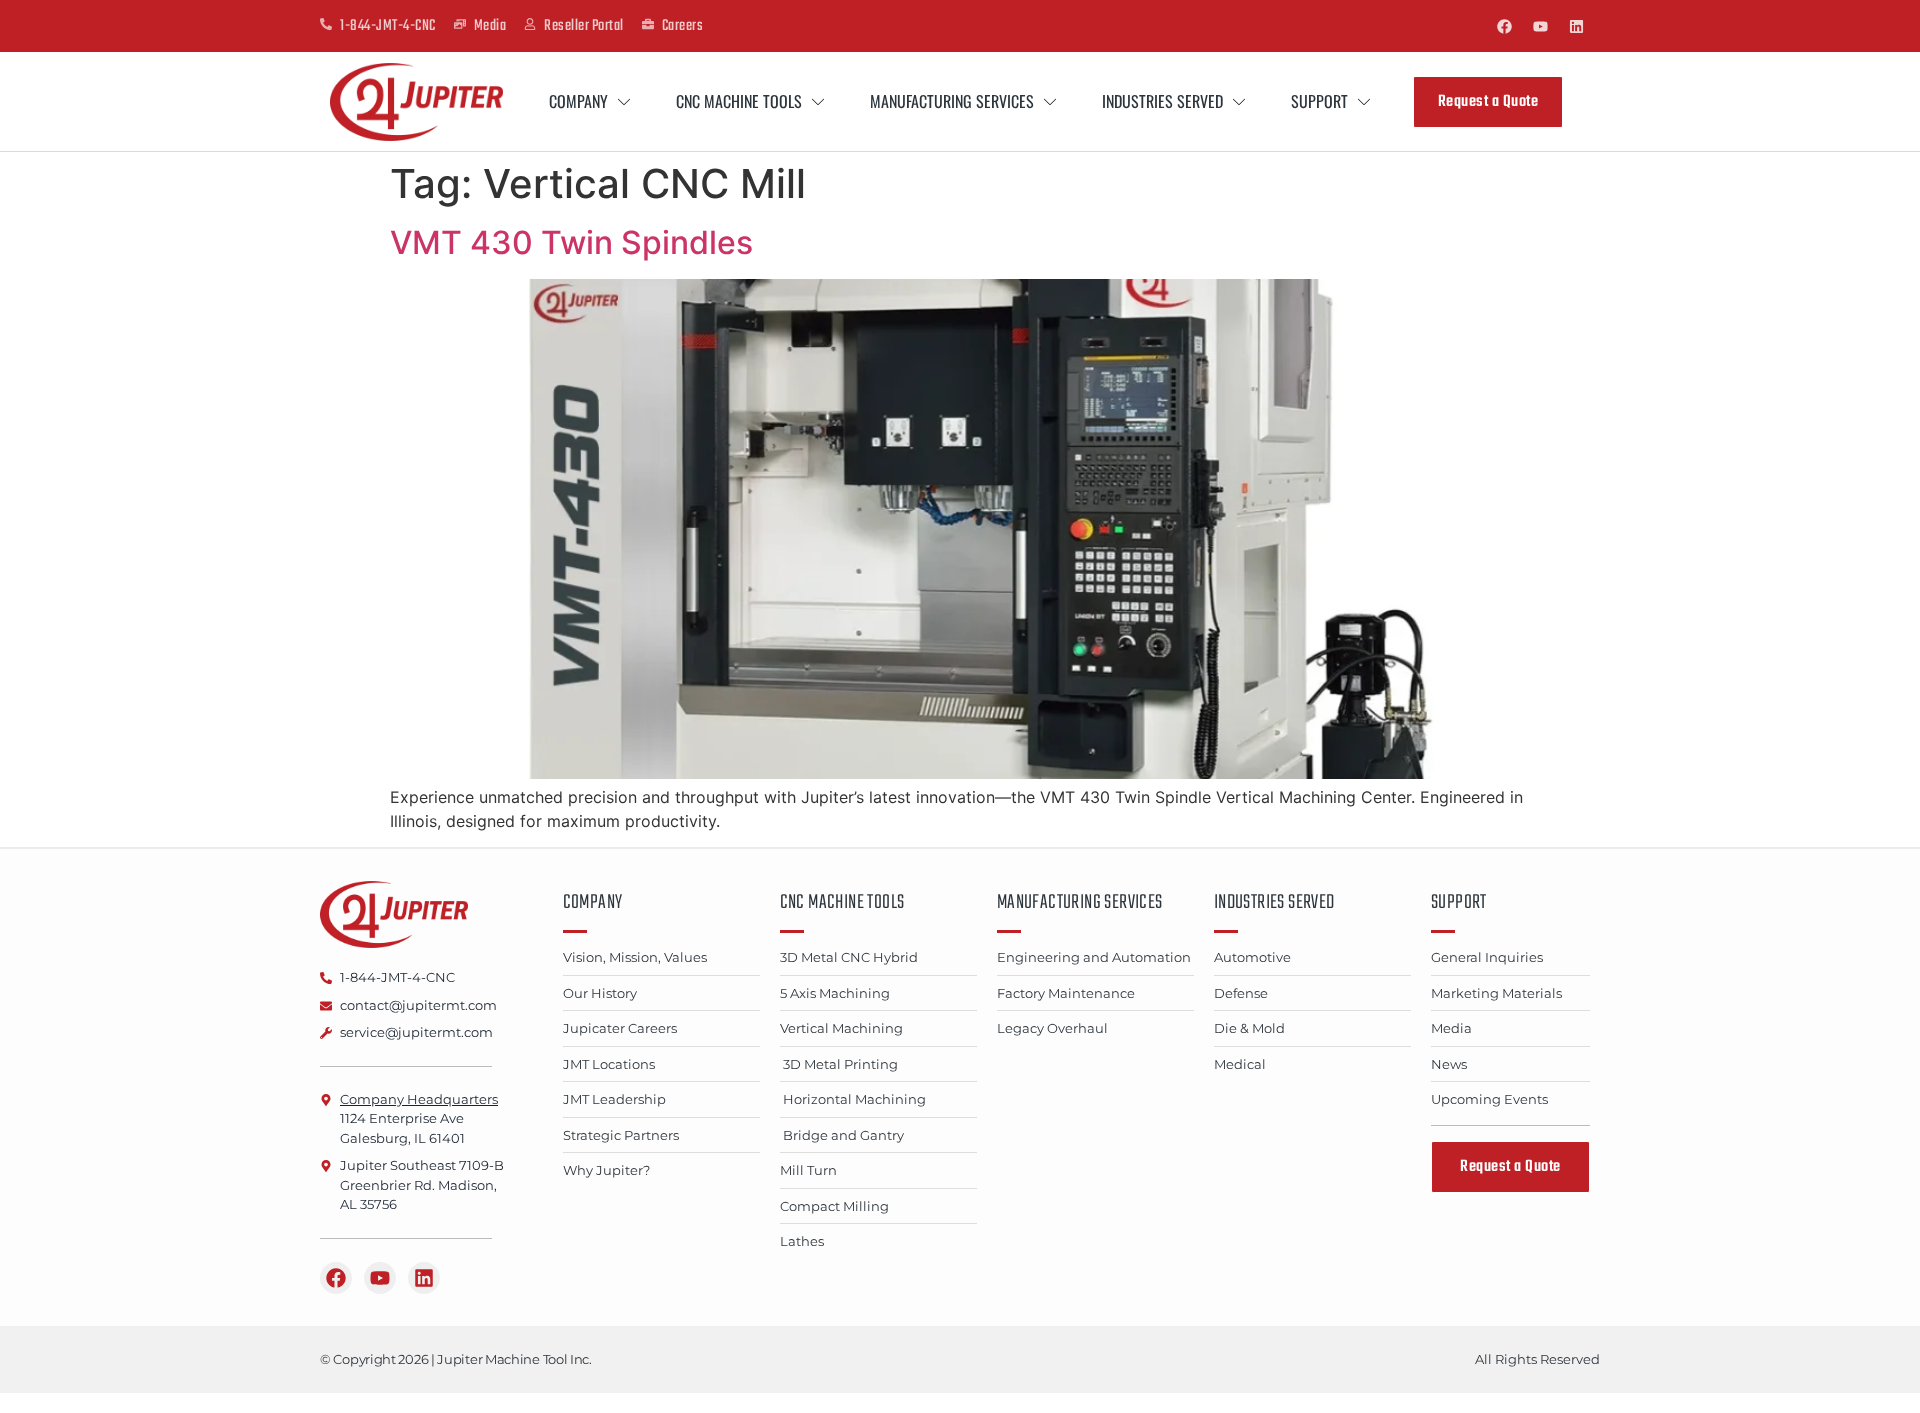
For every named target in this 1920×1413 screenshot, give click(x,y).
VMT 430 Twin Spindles (571, 242)
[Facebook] (1504, 26)
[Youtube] (1540, 26)
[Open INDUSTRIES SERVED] (1239, 101)
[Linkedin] (1576, 26)
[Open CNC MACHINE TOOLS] (818, 101)
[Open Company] (624, 101)
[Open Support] (1364, 101)
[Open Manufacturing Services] (1050, 101)
